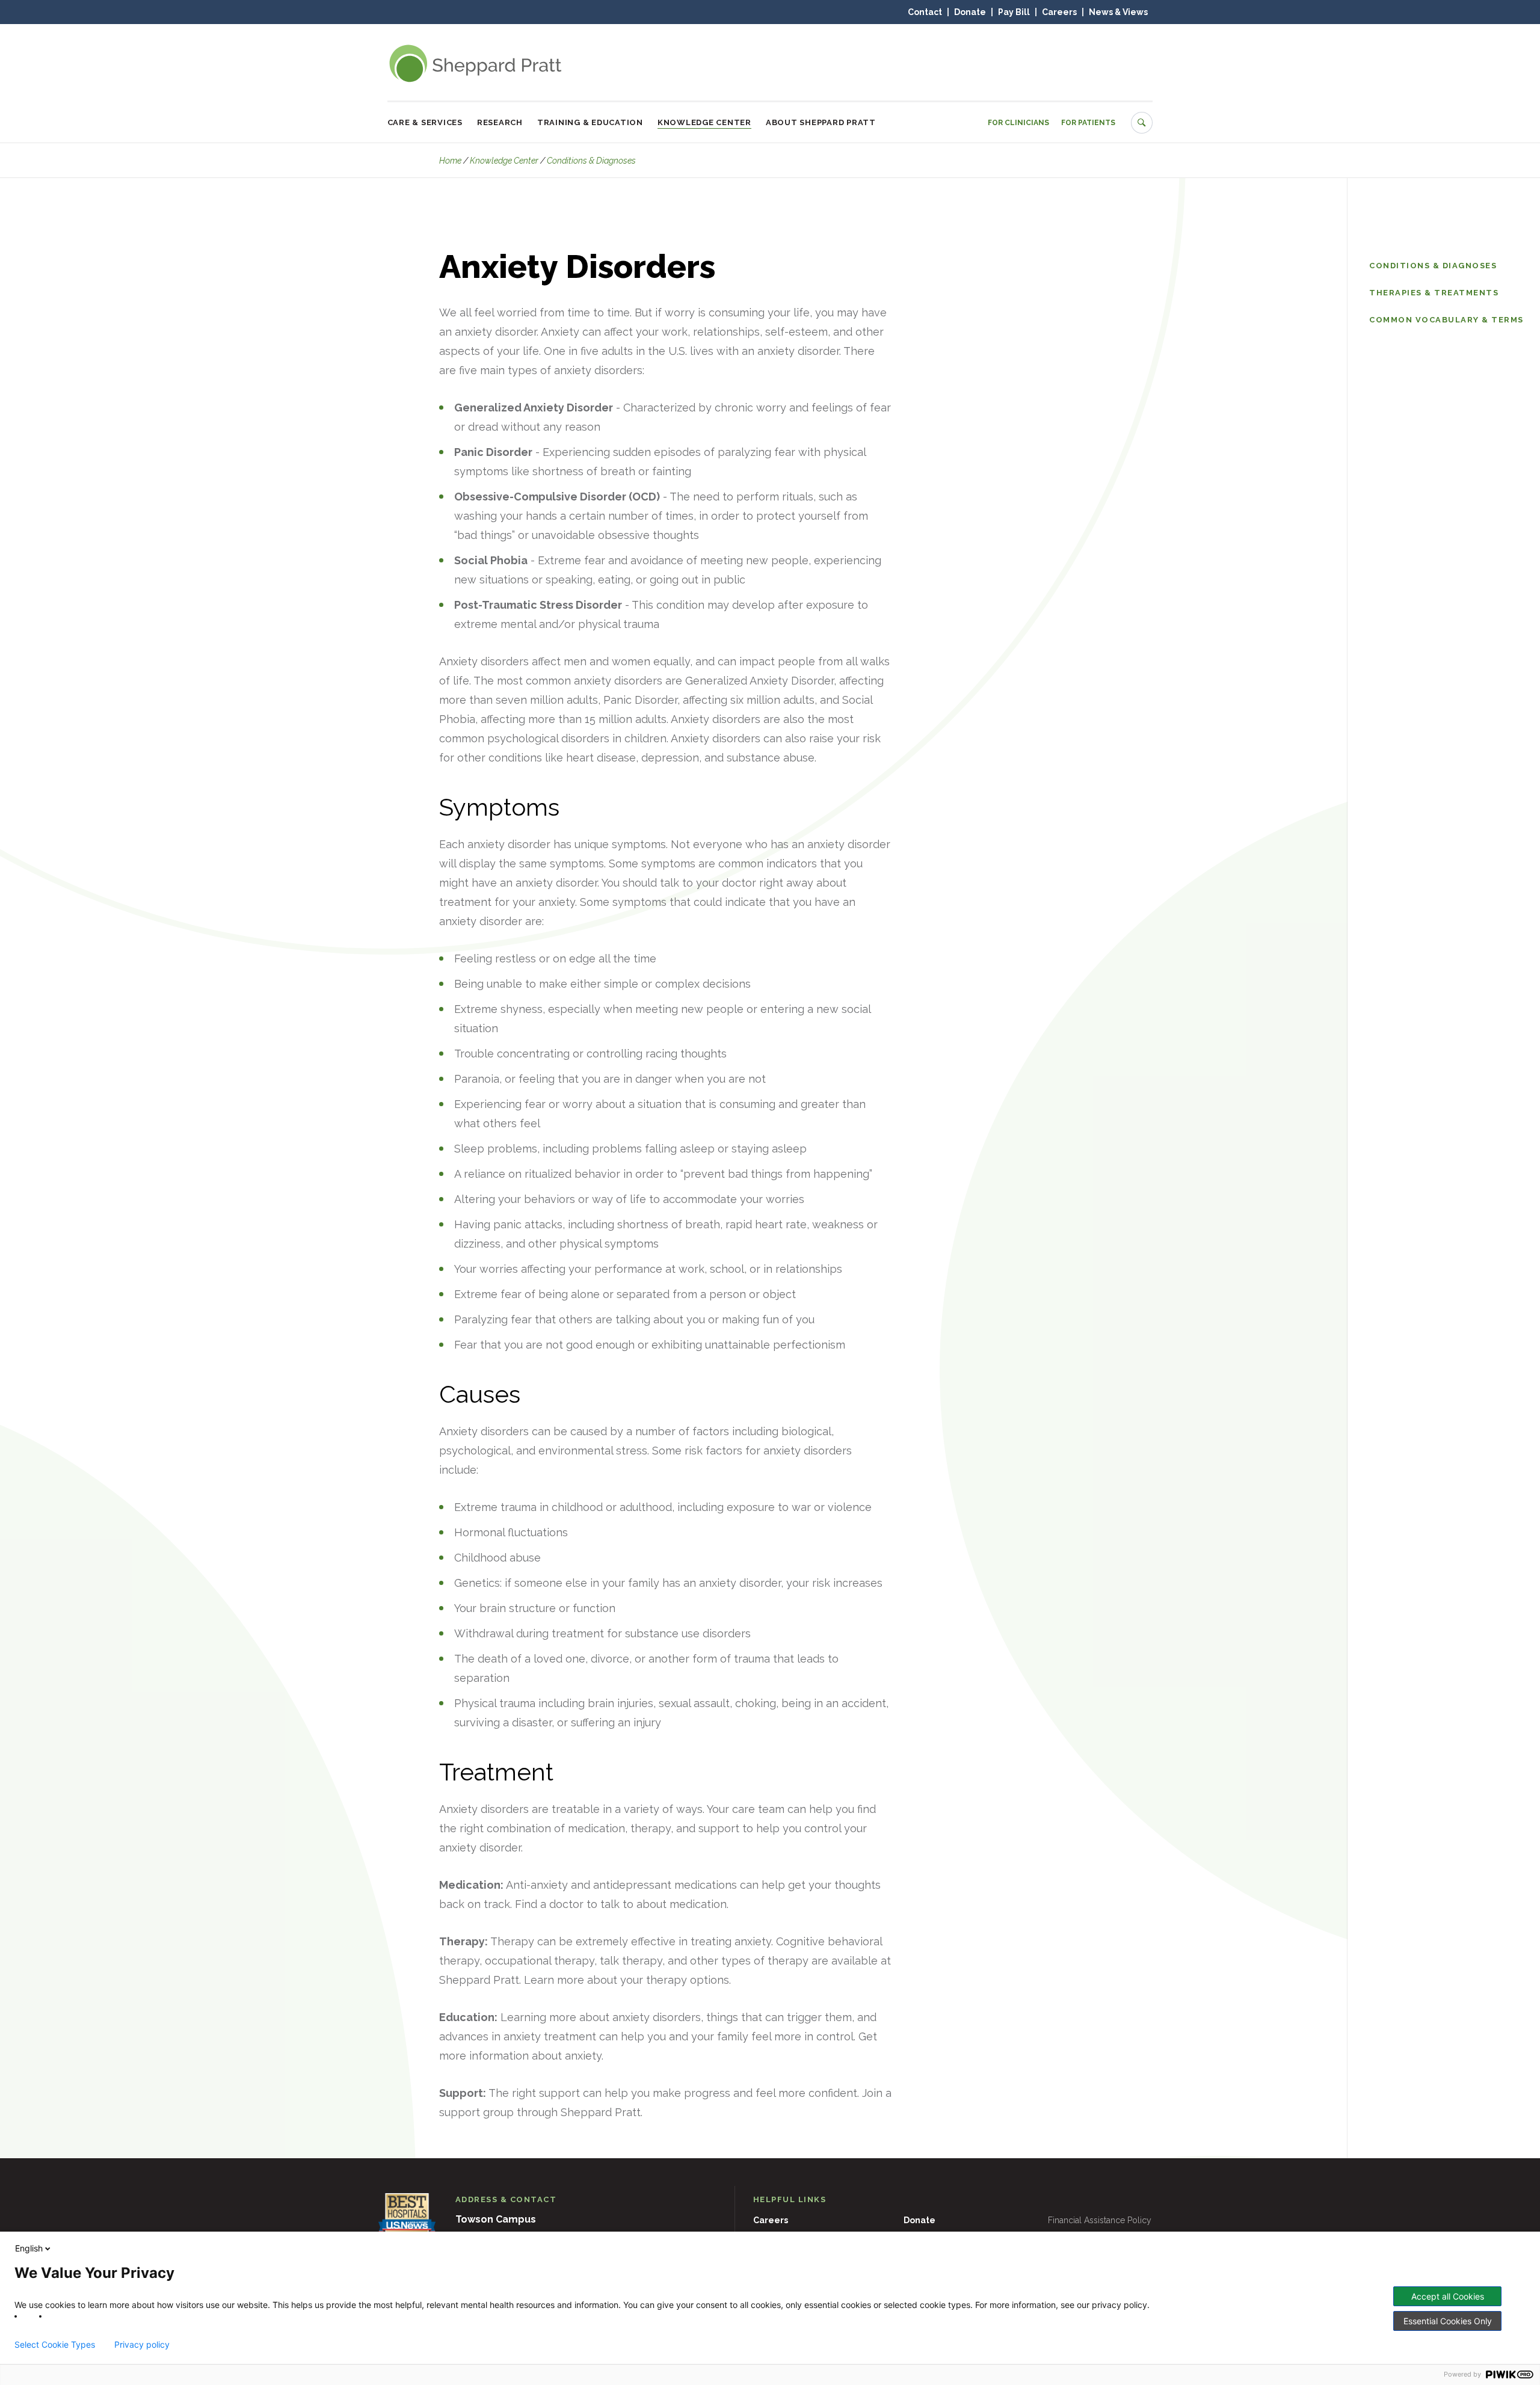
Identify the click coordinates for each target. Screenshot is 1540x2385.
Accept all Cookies (1448, 2296)
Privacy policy (142, 2345)
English (29, 2248)
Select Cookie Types (55, 2345)
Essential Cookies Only (1448, 2321)
